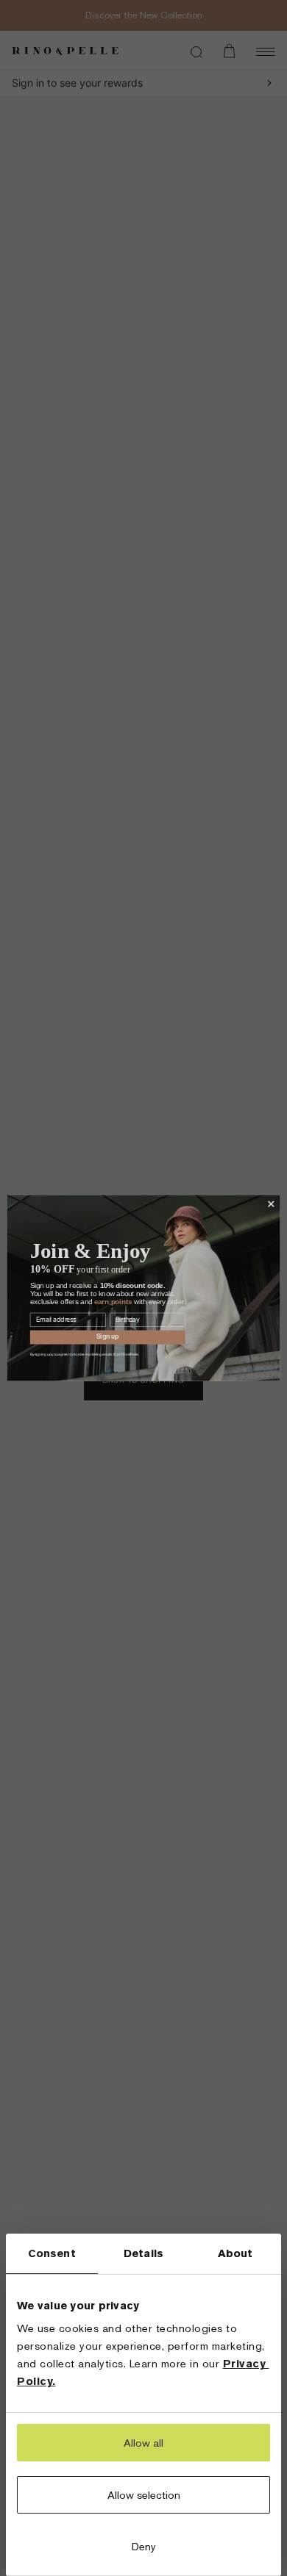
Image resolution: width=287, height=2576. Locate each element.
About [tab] (235, 2253)
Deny (144, 2546)
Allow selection (144, 2495)
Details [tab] (143, 2253)
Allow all (143, 2443)
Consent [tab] (52, 2253)
